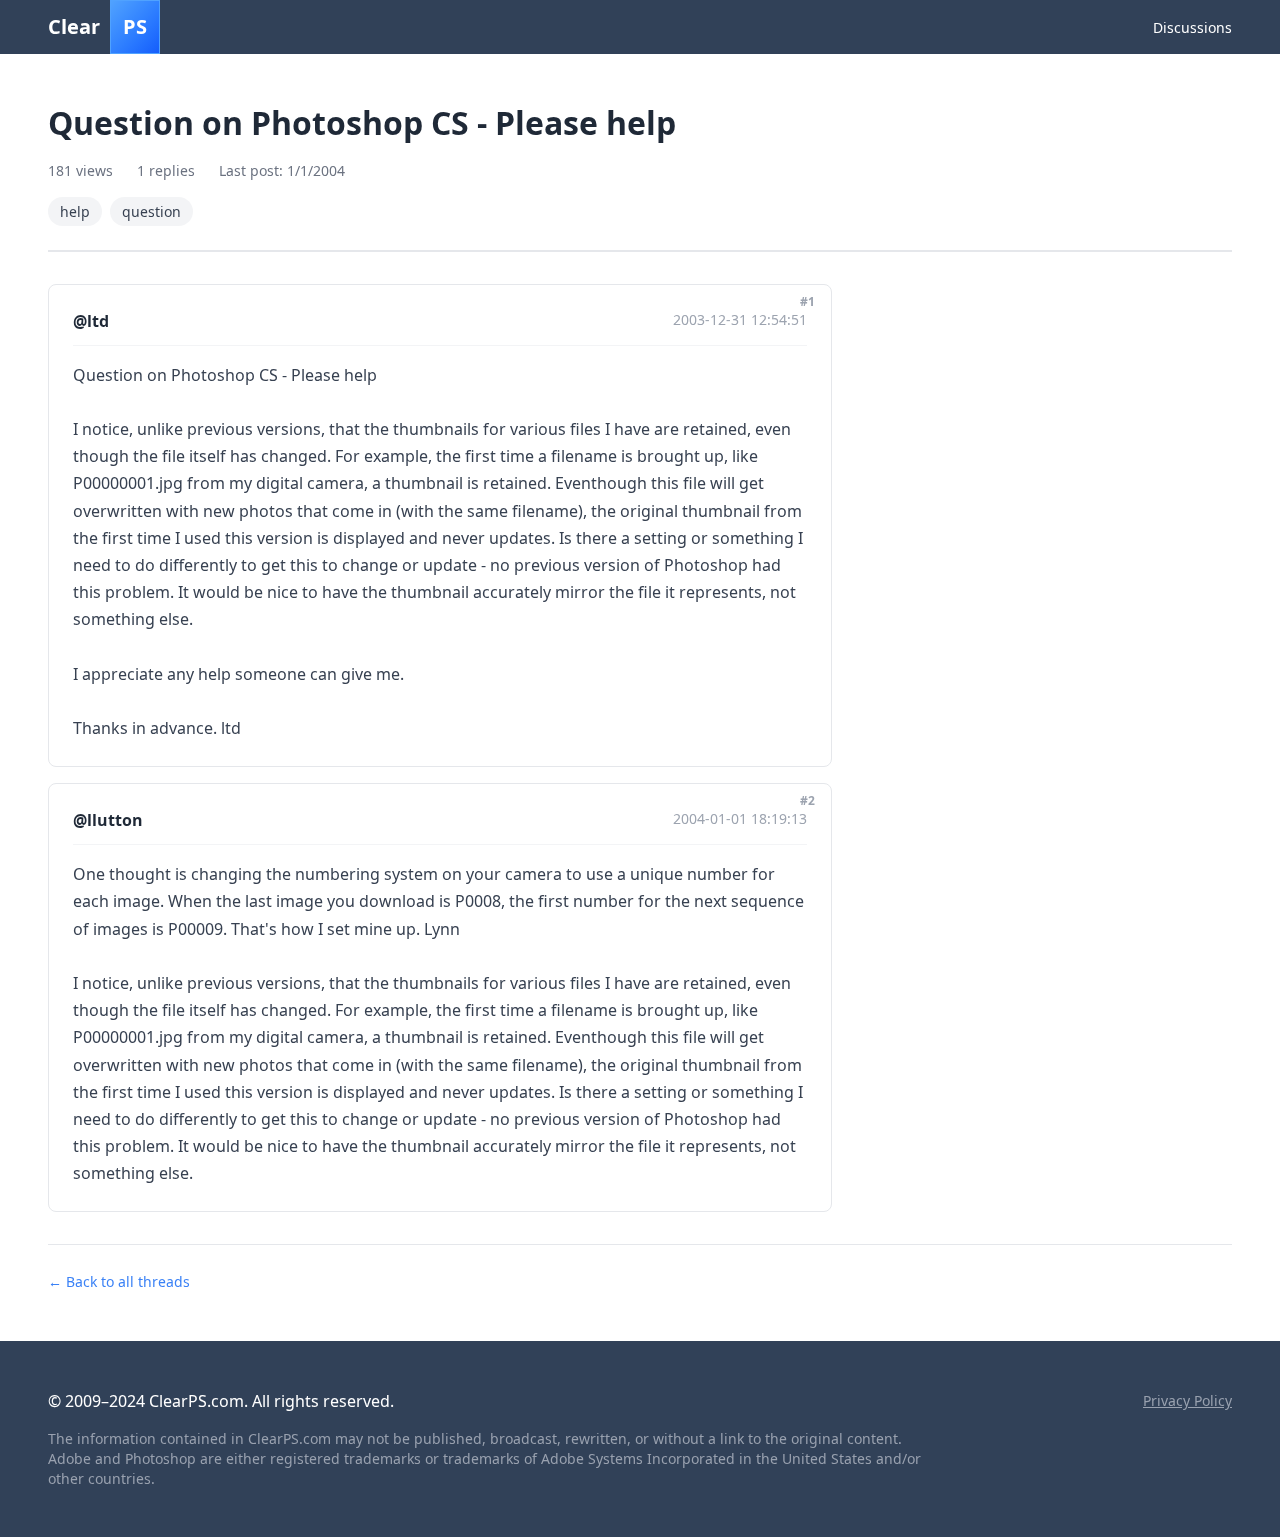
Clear (97, 26)
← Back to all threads (119, 1281)
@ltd (91, 321)
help (75, 211)
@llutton (108, 820)
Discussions (1192, 27)
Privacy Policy (1187, 1400)
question (151, 211)
